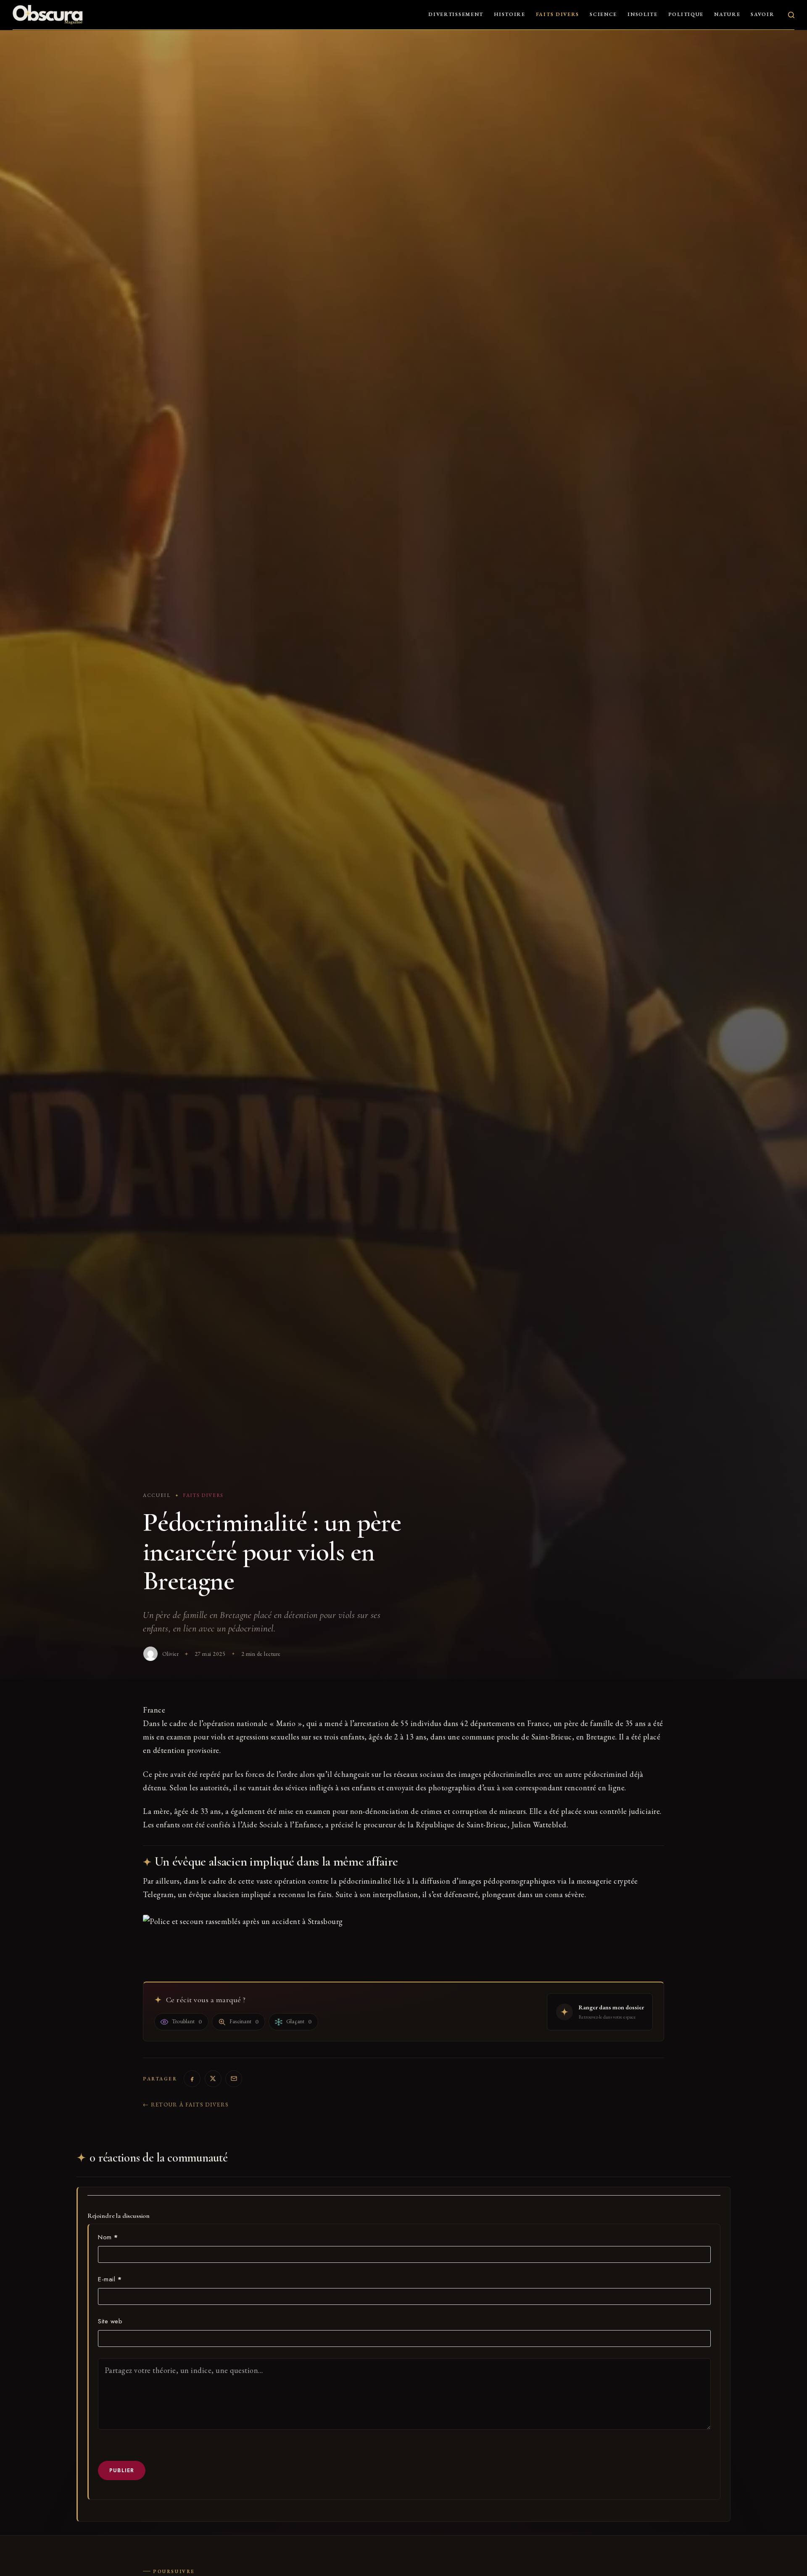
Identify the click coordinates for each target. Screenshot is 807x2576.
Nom (108, 2237)
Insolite (643, 14)
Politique (686, 14)
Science (603, 14)
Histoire (510, 14)
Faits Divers (558, 14)
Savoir (762, 14)
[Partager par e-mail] (234, 2079)
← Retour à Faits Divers (186, 2105)
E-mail (110, 2279)
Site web (110, 2321)
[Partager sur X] (213, 2079)
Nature (727, 14)
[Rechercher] (791, 15)
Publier (122, 2470)
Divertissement (456, 14)
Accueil (157, 1495)
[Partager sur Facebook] (192, 2079)
